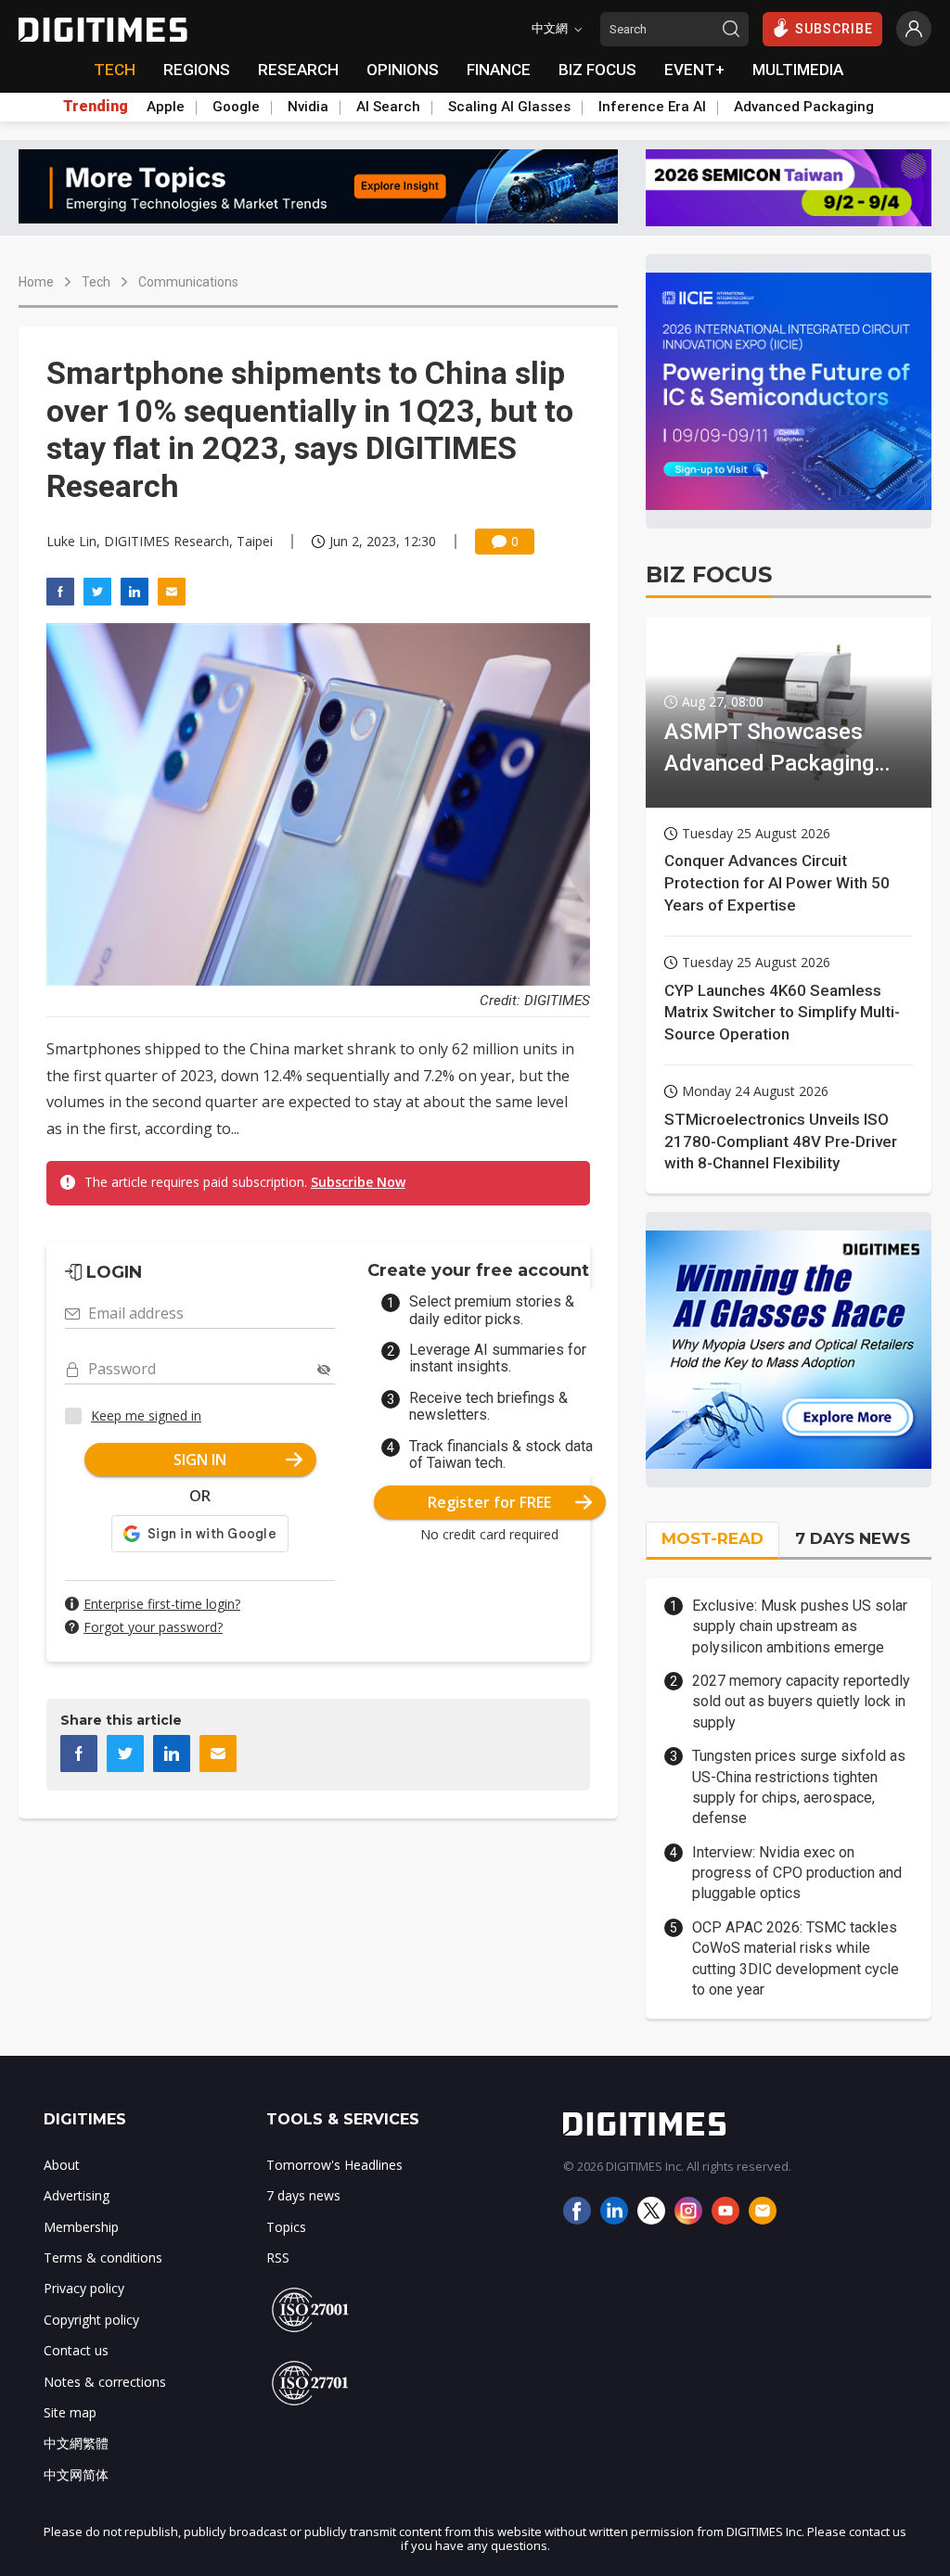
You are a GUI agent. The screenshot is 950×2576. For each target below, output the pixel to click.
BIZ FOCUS (597, 70)
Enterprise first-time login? (162, 1604)
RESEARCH (298, 70)
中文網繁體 (76, 2443)
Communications (188, 282)
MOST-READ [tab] (712, 1538)
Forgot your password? (153, 1627)
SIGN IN (200, 1460)
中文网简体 (76, 2474)
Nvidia (308, 107)
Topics (286, 2227)
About (62, 2165)
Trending (96, 107)
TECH (115, 70)
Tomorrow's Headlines (334, 2165)
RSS (278, 2257)
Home (36, 282)
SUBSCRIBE (834, 29)
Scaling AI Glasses (509, 107)
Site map (70, 2412)
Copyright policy (91, 2320)
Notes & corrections (105, 2382)
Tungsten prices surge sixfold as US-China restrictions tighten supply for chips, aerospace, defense (799, 1787)
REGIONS (197, 70)
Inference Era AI (652, 107)
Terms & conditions (103, 2257)
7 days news (303, 2195)
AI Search (388, 107)
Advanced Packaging (804, 107)
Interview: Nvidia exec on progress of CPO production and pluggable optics (797, 1873)
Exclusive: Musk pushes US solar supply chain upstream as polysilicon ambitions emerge (800, 1626)
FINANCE (499, 70)
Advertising (77, 2195)
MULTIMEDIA (798, 70)
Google (236, 107)
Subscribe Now (358, 1182)
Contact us (76, 2350)
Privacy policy (84, 2288)
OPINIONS (403, 70)
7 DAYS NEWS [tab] (853, 1538)
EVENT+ (694, 70)
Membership (81, 2227)
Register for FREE (489, 1502)
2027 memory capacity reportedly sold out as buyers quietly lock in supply (801, 1702)
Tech (96, 282)
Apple (166, 107)
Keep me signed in (146, 1416)
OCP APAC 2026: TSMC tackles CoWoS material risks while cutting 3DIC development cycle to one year (796, 1958)
